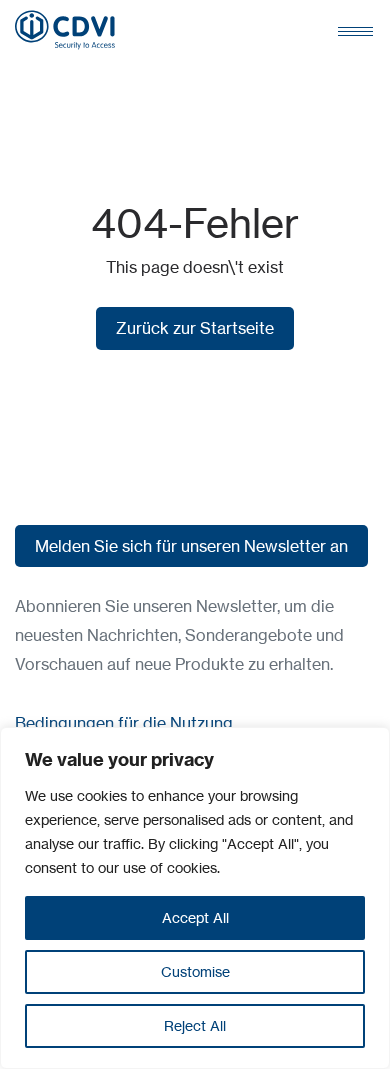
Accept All (195, 917)
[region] (195, 898)
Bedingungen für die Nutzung (124, 723)
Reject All (195, 1025)
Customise (195, 971)
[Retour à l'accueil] (65, 30)
